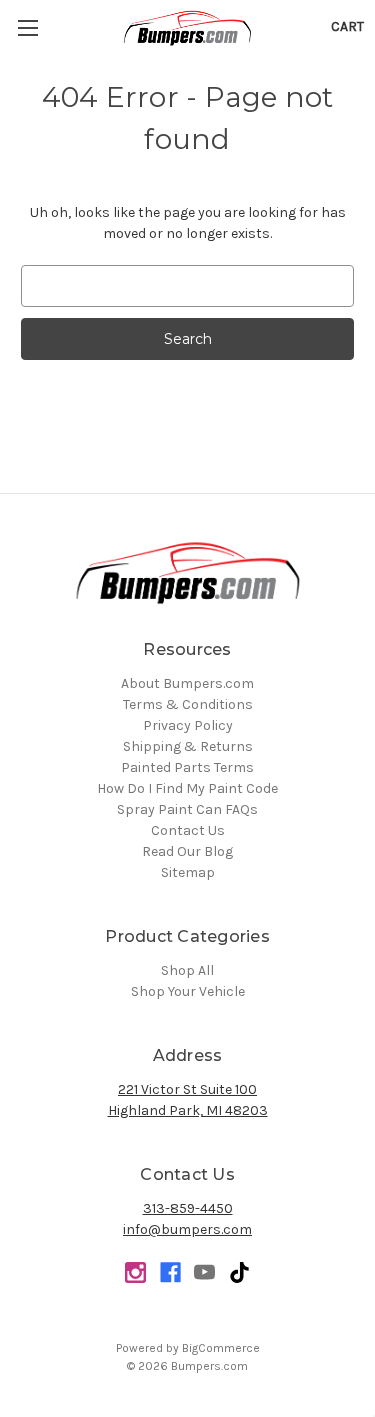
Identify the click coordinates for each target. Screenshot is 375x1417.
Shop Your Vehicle (188, 991)
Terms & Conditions (188, 704)
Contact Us (188, 830)
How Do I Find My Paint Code (187, 788)
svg (239, 1272)
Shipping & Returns (188, 746)
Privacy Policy (188, 725)
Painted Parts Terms (187, 767)
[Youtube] (204, 1272)
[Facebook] (170, 1272)
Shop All (187, 970)
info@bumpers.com (187, 1229)
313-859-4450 (188, 1208)
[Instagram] (135, 1272)
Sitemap (188, 872)
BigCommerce (221, 1348)
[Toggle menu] (27, 27)
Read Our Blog (187, 851)
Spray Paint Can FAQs (187, 809)
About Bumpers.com (187, 683)
